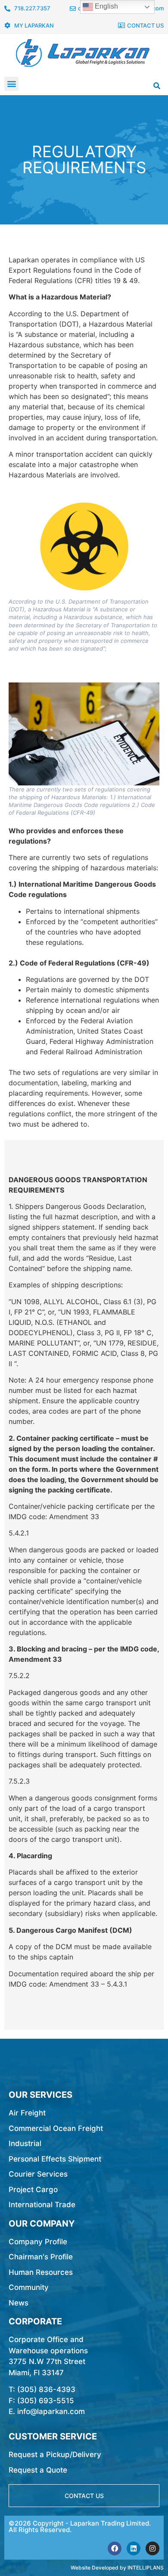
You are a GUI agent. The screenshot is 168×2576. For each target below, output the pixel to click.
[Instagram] (152, 2548)
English (106, 6)
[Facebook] (115, 2548)
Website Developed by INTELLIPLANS (117, 2568)
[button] (11, 84)
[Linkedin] (134, 2548)
